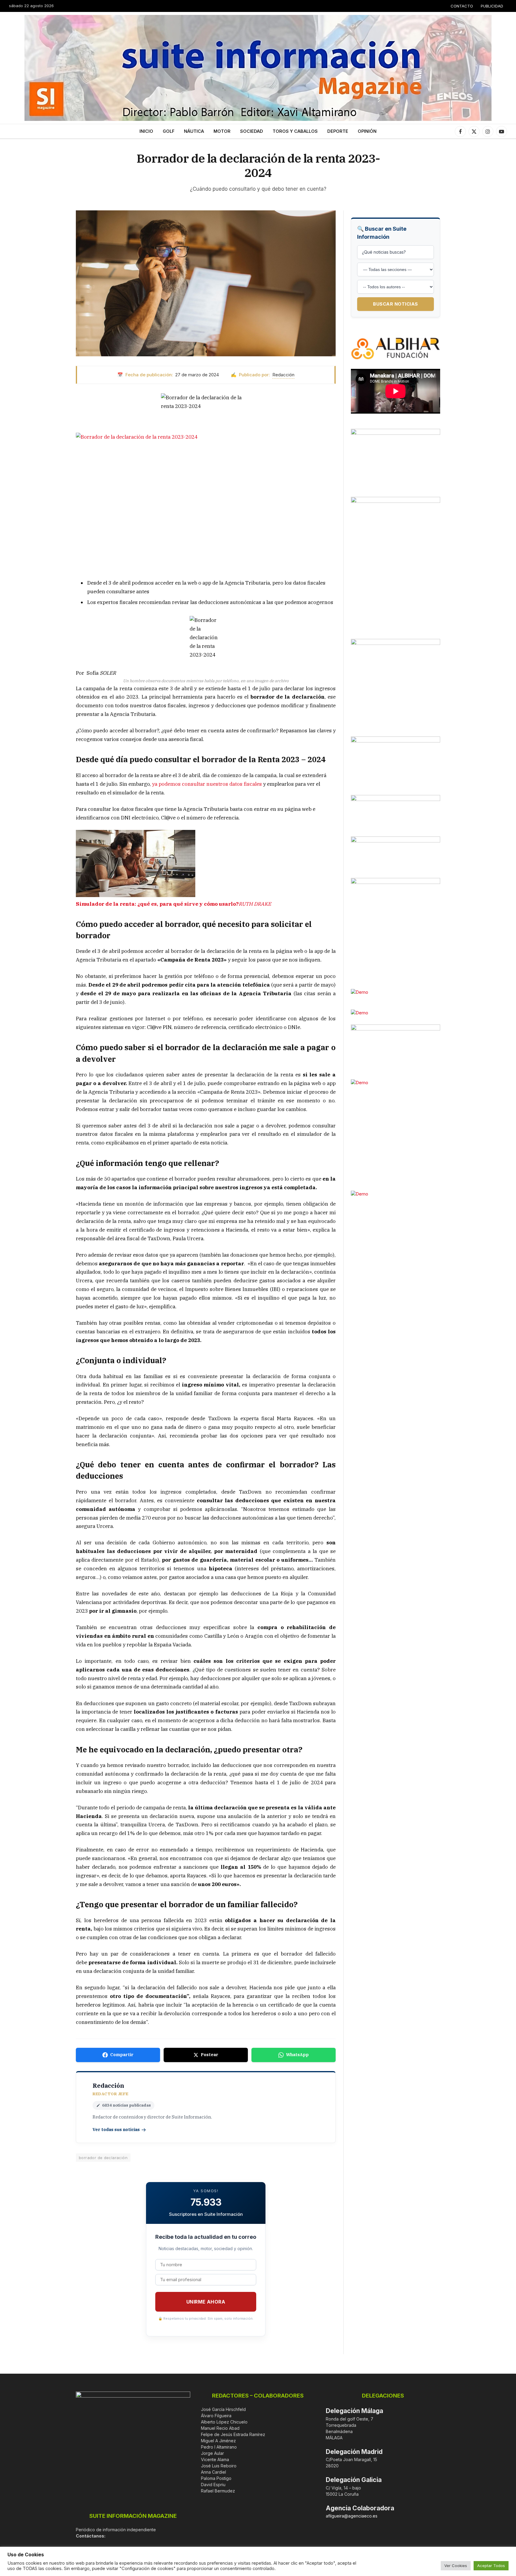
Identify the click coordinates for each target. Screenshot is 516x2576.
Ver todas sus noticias (116, 2130)
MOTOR (222, 131)
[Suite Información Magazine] (258, 68)
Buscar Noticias (396, 304)
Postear (209, 2055)
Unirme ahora (206, 2302)
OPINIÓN (367, 131)
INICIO (146, 131)
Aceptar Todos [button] (491, 2566)
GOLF (169, 131)
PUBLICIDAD (492, 6)
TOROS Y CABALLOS (295, 131)
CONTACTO (462, 6)
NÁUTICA (194, 131)
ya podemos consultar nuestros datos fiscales (207, 784)
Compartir (122, 2055)
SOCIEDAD (252, 131)
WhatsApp (297, 2055)
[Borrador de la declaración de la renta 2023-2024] (206, 283)
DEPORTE (338, 131)
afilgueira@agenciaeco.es (352, 2516)
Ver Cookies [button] (456, 2566)
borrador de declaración (103, 2158)
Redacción (283, 375)
